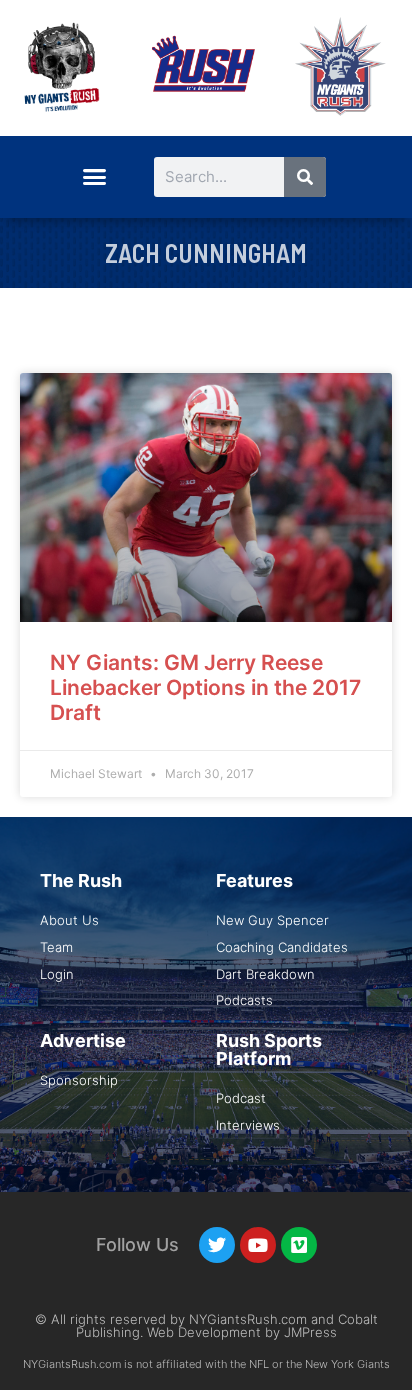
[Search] (305, 177)
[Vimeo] (299, 1245)
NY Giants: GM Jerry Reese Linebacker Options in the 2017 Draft (205, 687)
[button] (94, 177)
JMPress (310, 1332)
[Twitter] (217, 1245)
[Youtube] (258, 1245)
